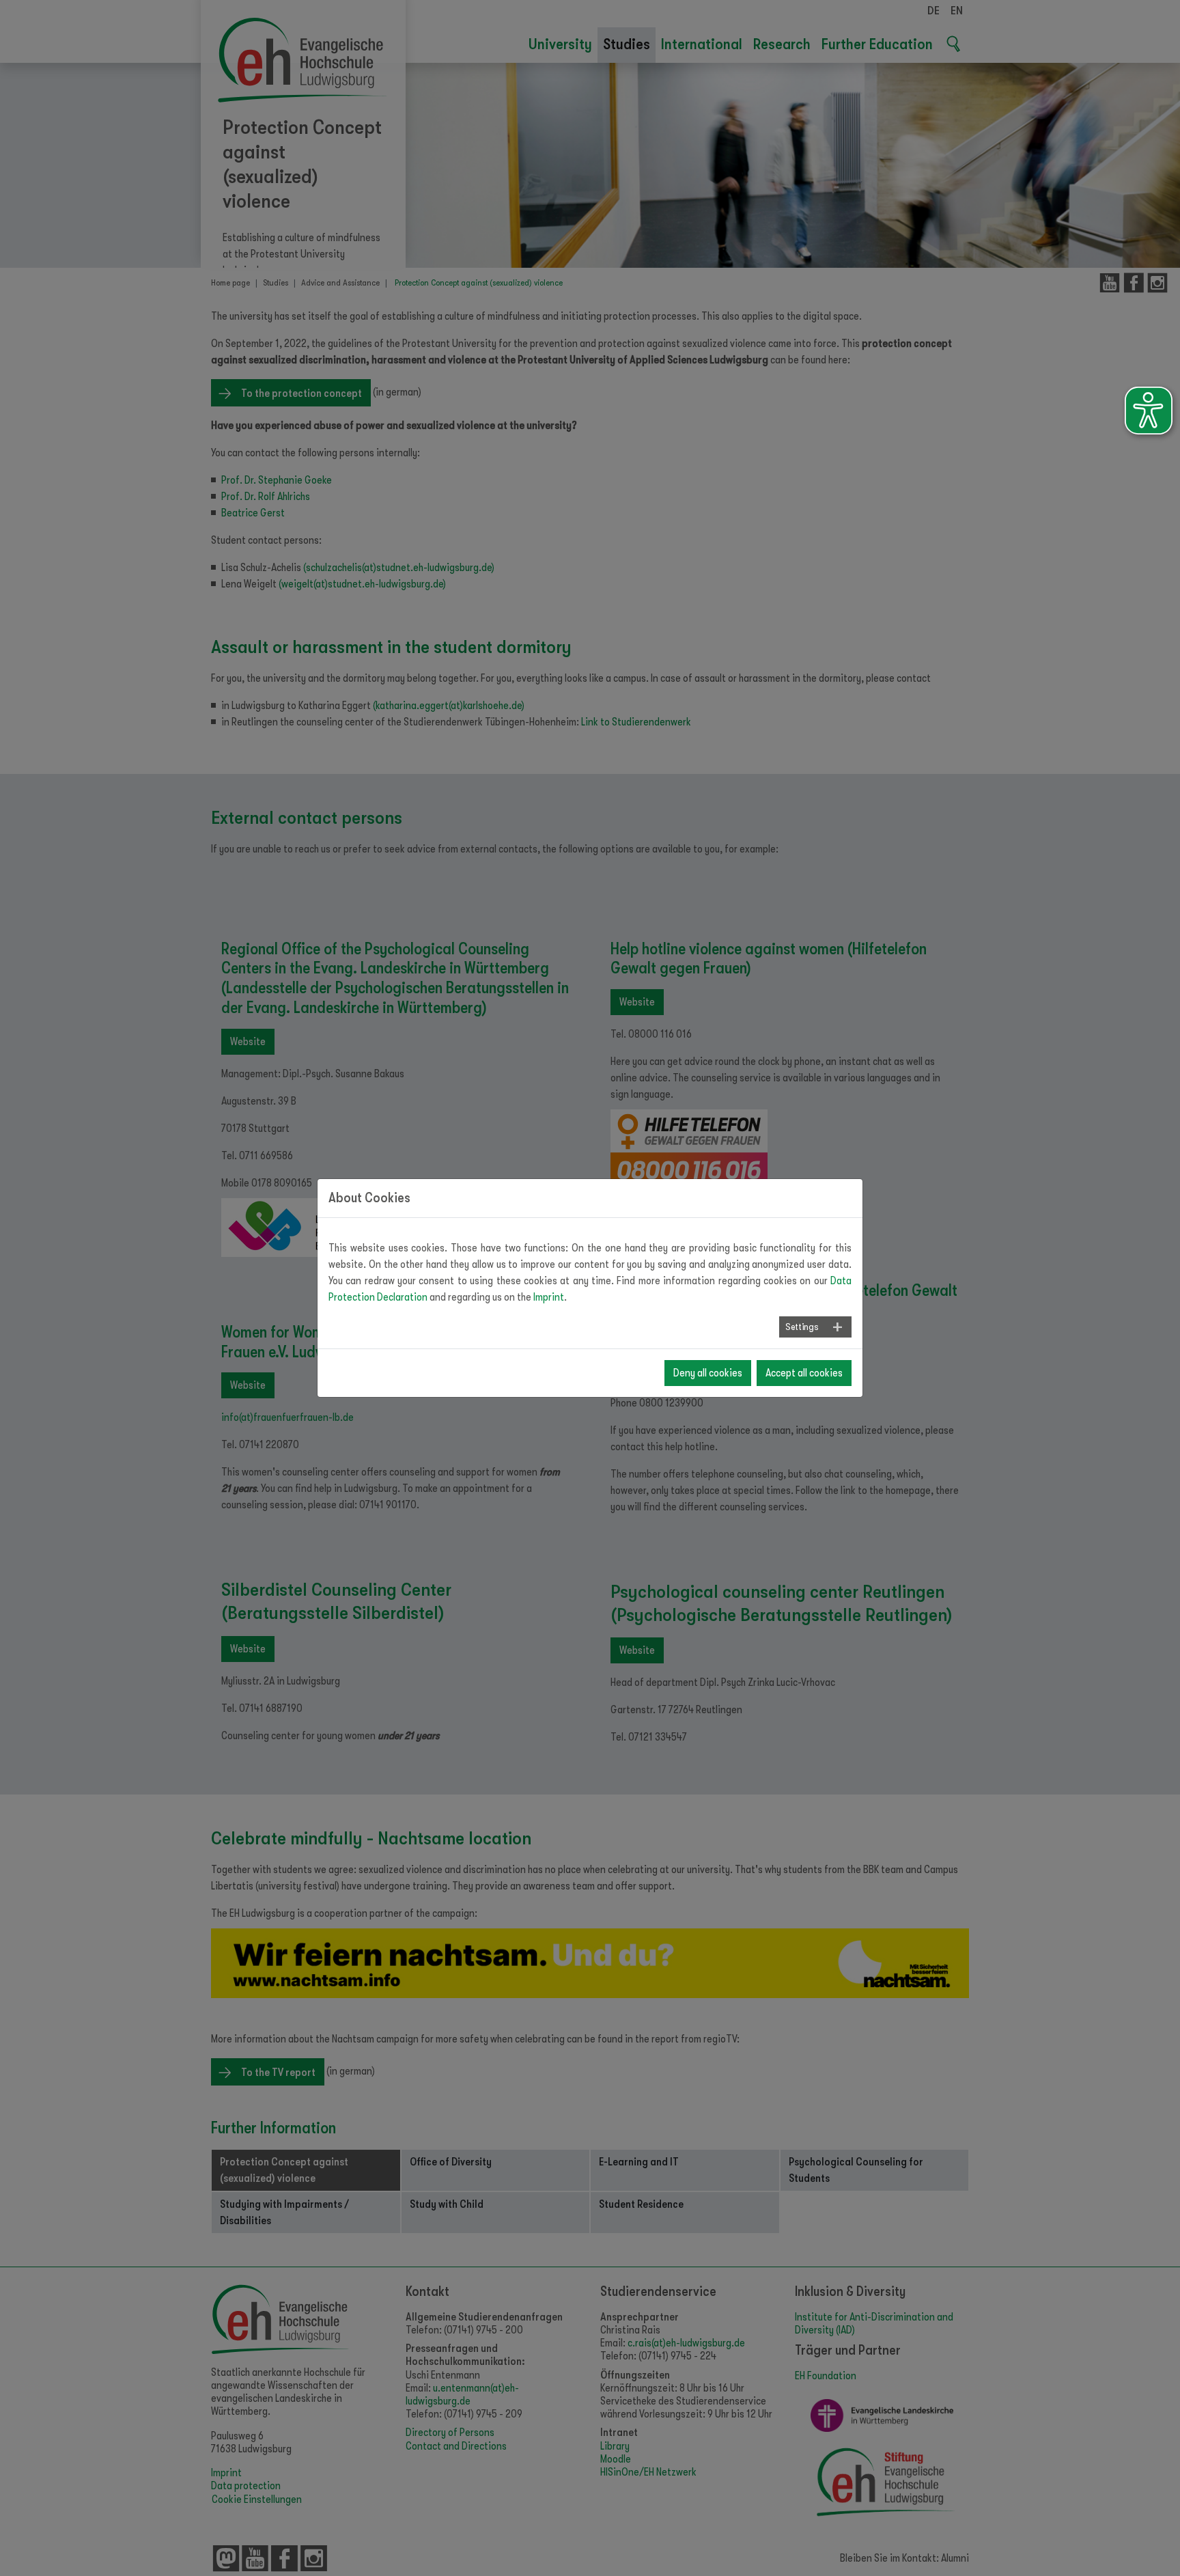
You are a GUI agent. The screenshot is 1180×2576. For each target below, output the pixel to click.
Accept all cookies (804, 1373)
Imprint (549, 1297)
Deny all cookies (708, 1373)
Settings (802, 1327)
